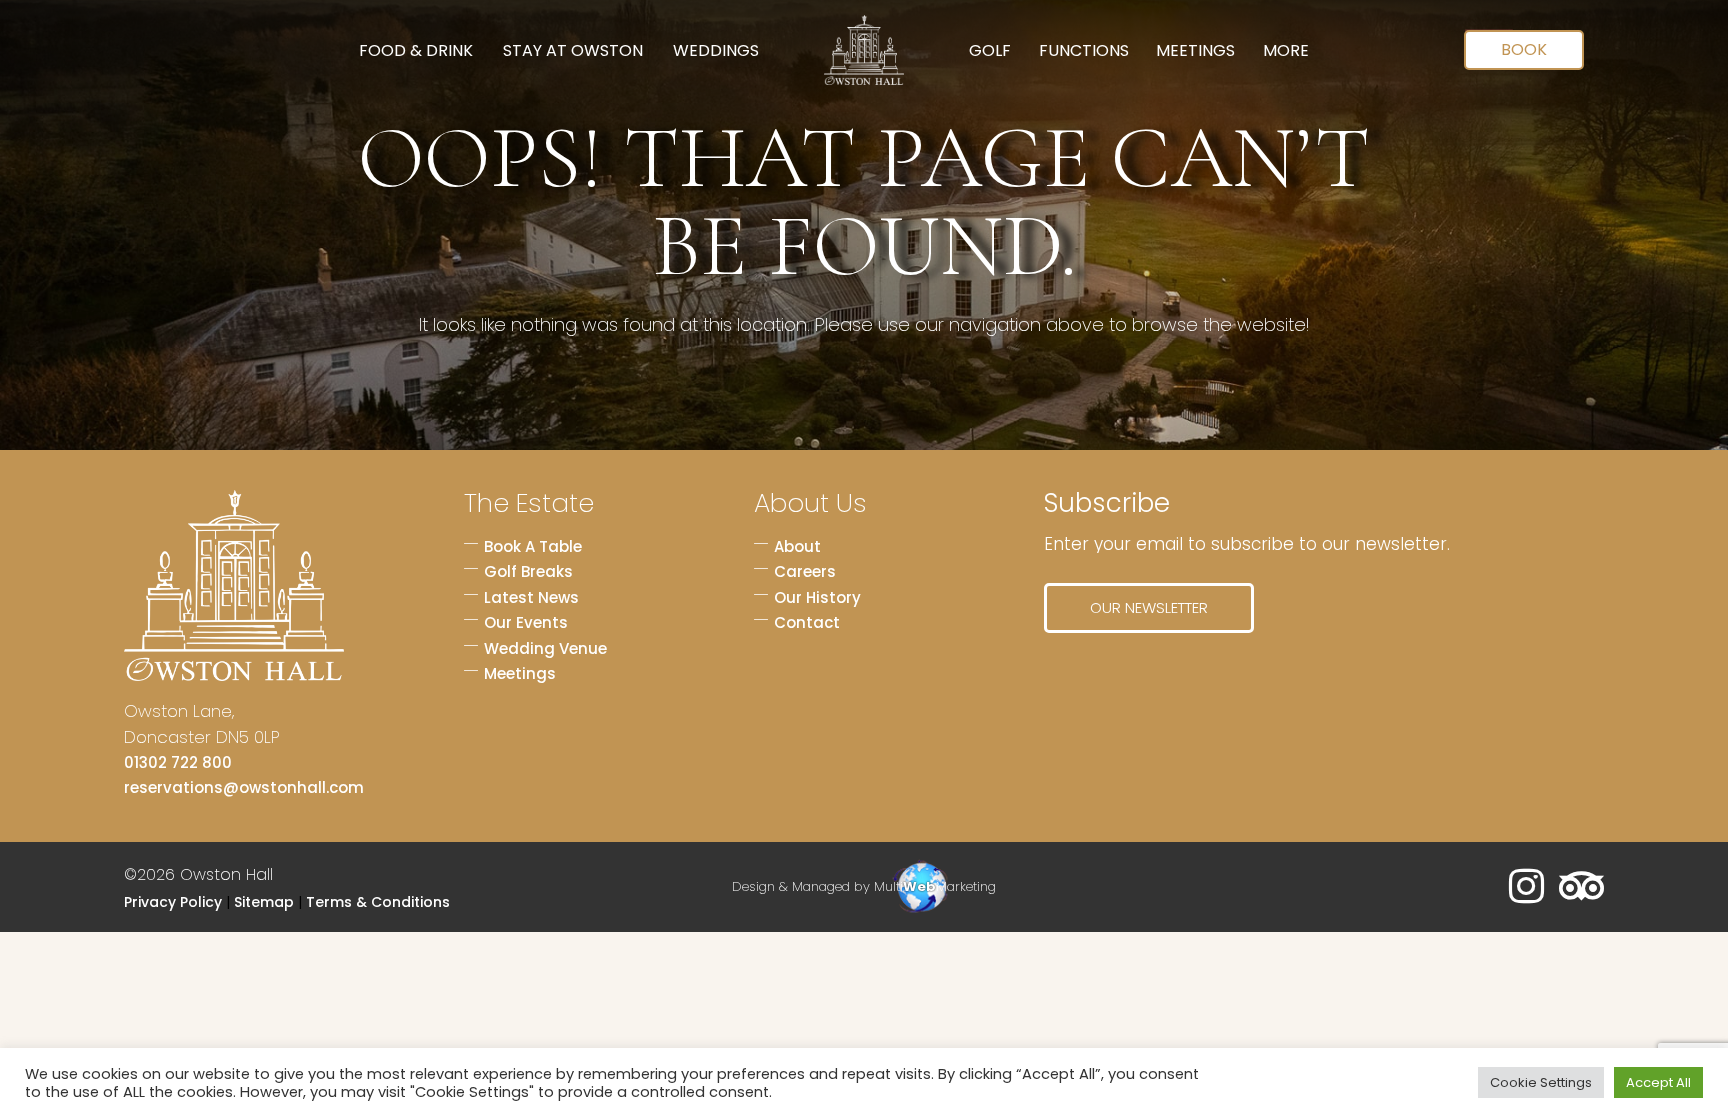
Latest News (531, 597)
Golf (990, 50)
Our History (817, 597)
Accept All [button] (1658, 1082)
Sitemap (264, 902)
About (797, 546)
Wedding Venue (545, 648)
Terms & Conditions (378, 902)
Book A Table (533, 546)
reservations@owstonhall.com (244, 787)
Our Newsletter (1149, 607)
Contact (807, 622)
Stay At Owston (573, 50)
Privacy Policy (173, 902)
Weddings (716, 50)
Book (1524, 49)
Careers (805, 571)
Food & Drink (416, 50)
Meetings (1195, 50)
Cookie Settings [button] (1541, 1082)
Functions (1084, 50)
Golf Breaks (528, 571)
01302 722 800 (178, 762)
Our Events (526, 622)
